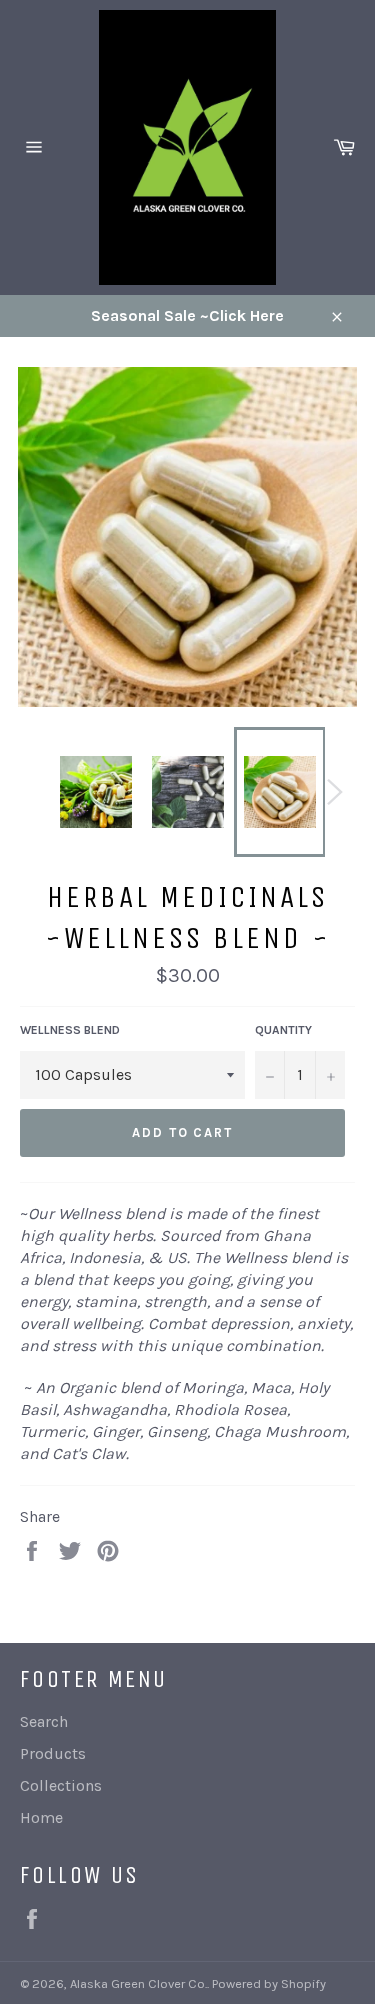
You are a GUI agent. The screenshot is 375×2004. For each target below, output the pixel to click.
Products (53, 1753)
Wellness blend (70, 1030)
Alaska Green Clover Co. (138, 1983)
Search (44, 1721)
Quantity (283, 1030)
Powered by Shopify (269, 1983)
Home (41, 1817)
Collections (61, 1785)
